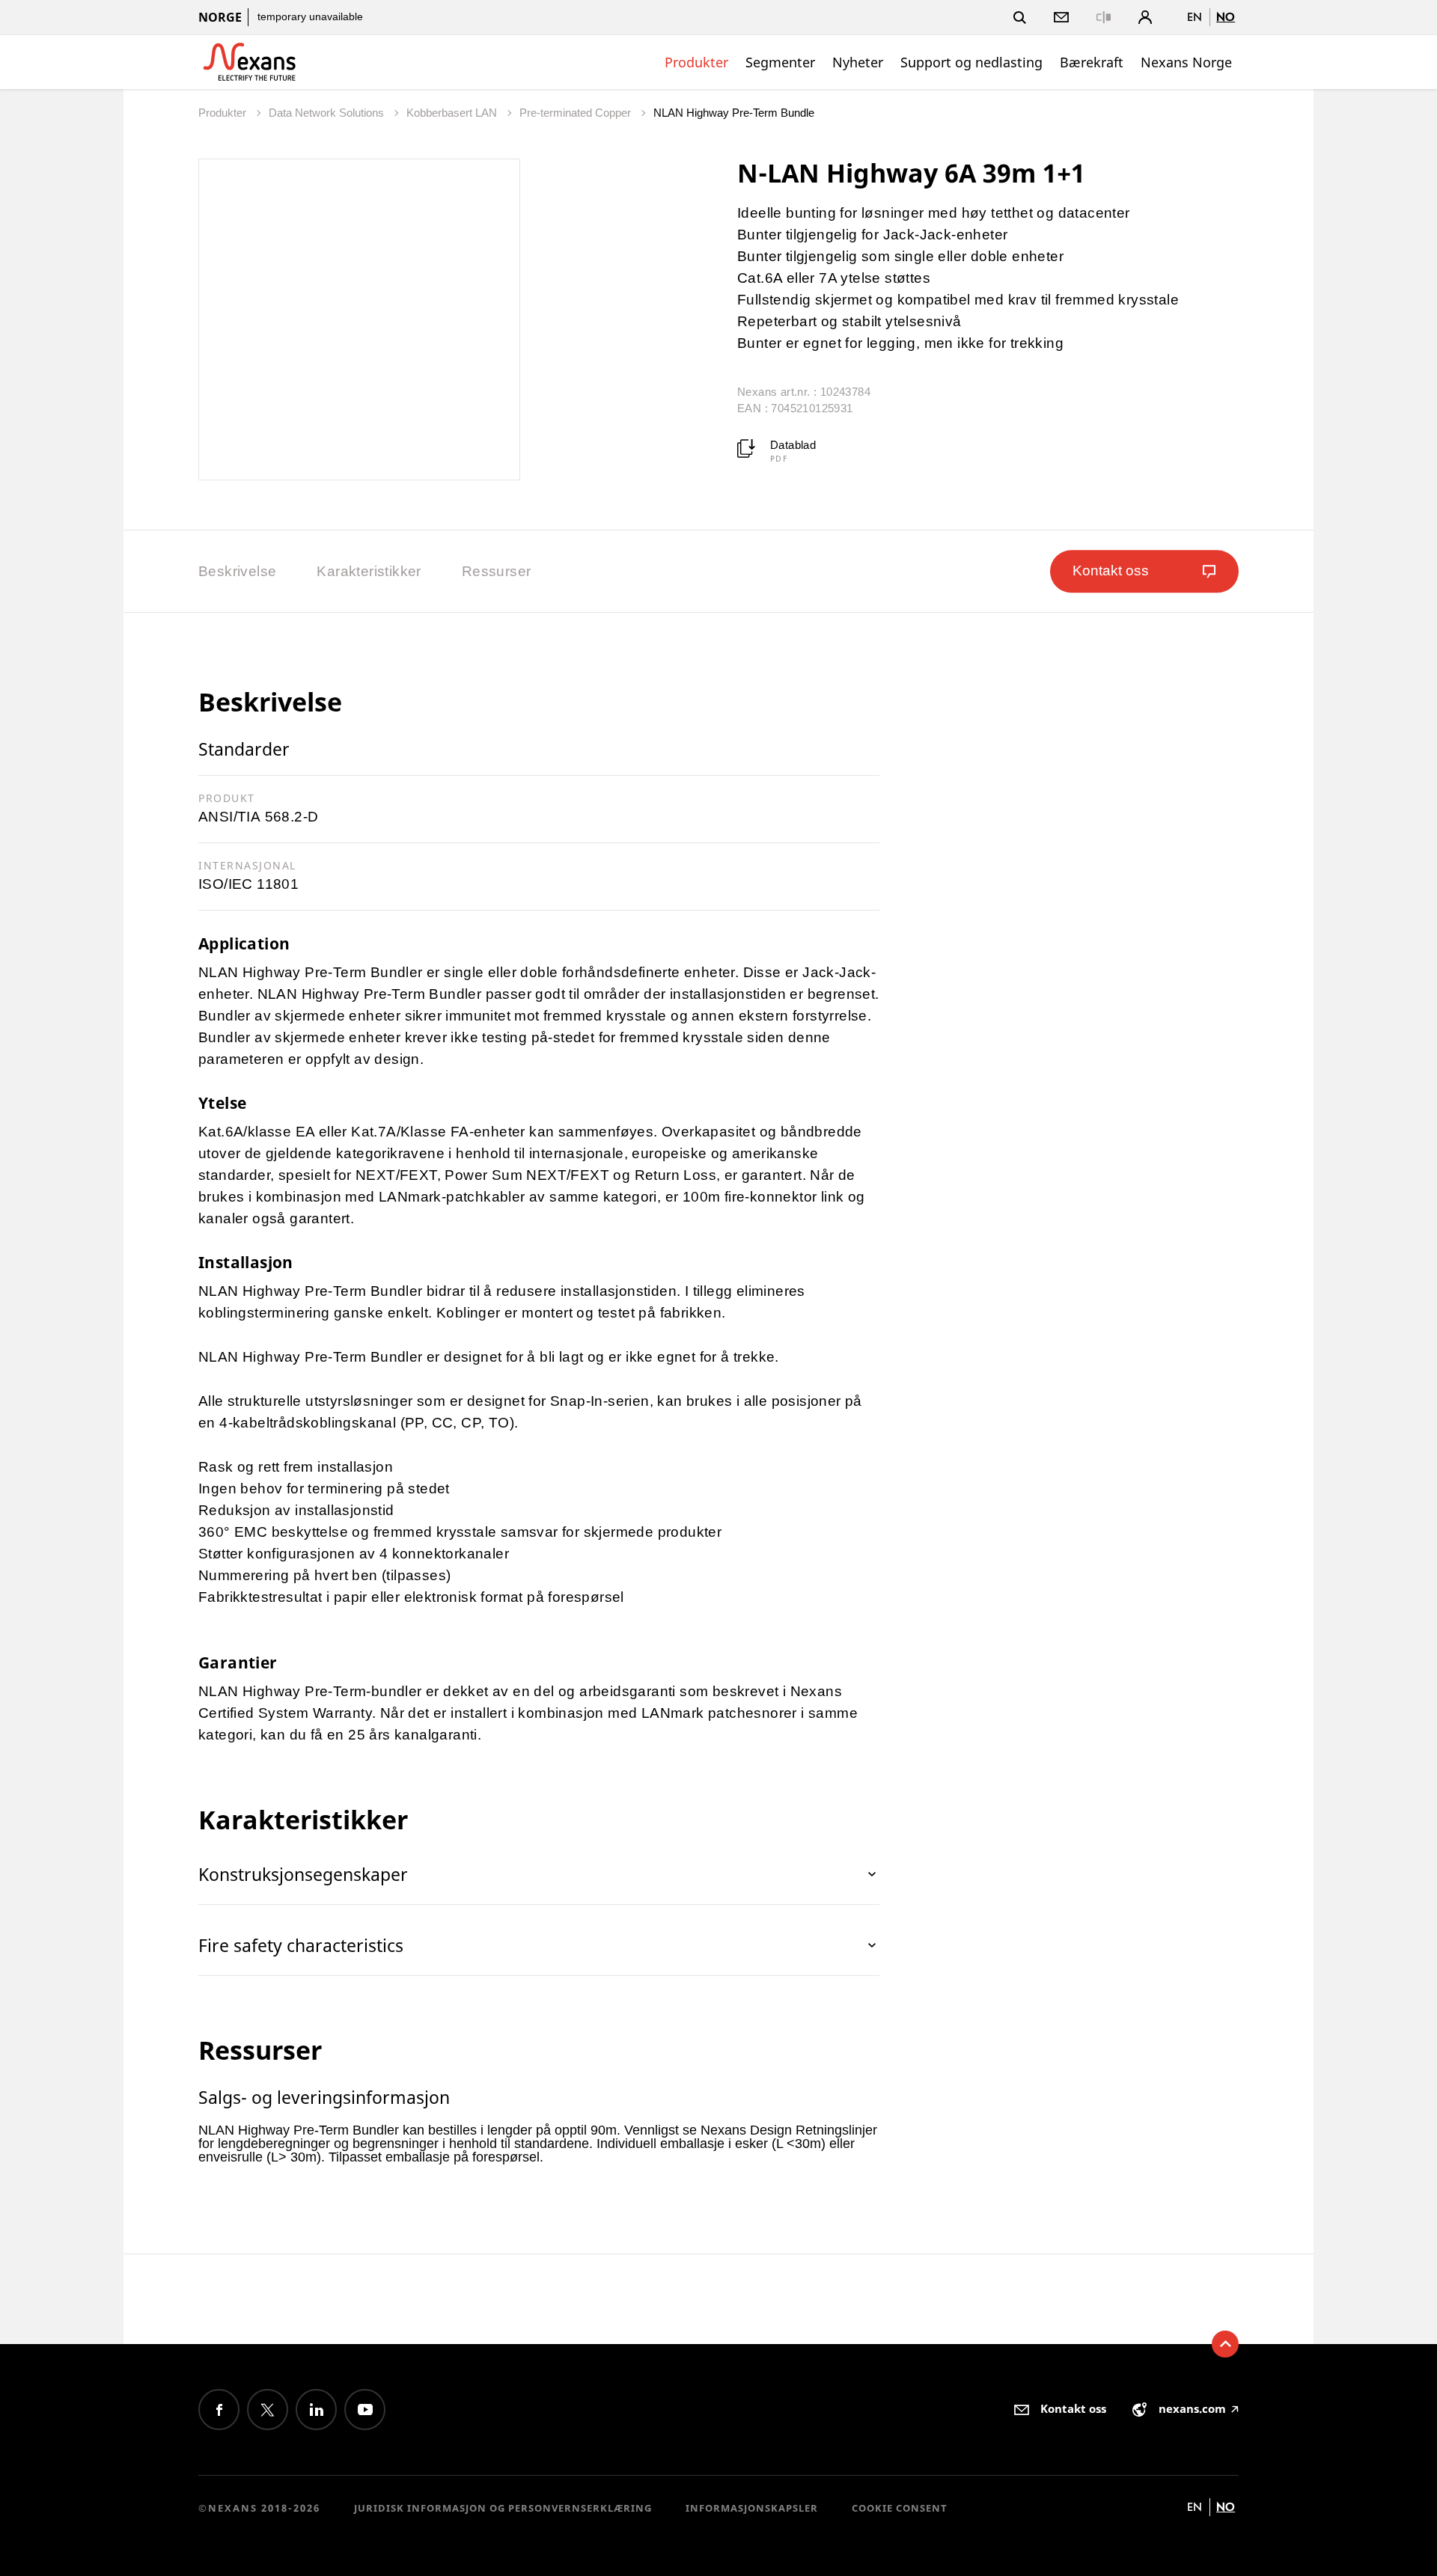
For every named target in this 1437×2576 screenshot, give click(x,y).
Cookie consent (900, 2508)
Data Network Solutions (328, 113)
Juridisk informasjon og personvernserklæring (503, 2508)
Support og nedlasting (971, 62)
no (1226, 17)
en (1195, 17)
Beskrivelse (237, 571)
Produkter (696, 62)
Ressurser (497, 571)
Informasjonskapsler (752, 2508)
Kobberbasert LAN (453, 113)
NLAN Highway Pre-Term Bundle (734, 113)
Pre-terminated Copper (577, 113)
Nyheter (858, 62)
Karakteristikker (369, 571)
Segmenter (780, 62)
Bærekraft (1092, 62)
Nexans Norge (1186, 62)
